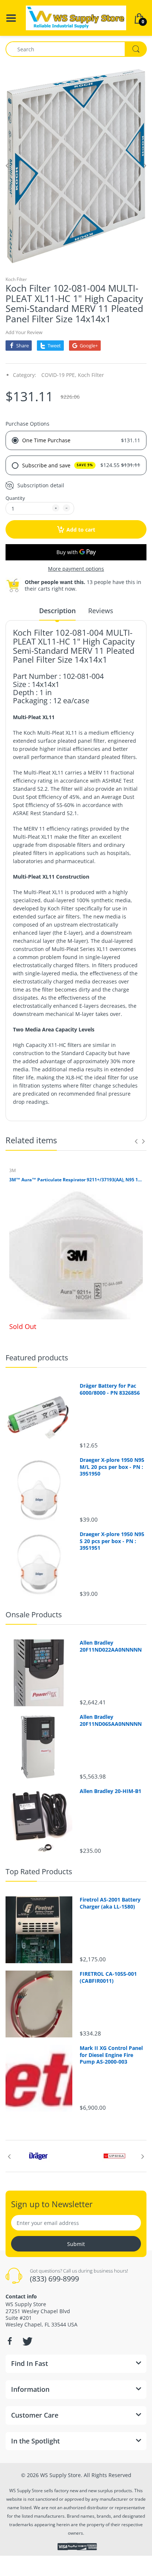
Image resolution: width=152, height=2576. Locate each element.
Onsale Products (34, 1615)
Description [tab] (57, 611)
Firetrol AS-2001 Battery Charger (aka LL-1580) (110, 1903)
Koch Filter (16, 279)
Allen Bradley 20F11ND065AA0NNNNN (111, 1720)
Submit (76, 2244)
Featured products (37, 1358)
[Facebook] (10, 2341)
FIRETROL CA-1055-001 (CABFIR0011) (108, 1977)
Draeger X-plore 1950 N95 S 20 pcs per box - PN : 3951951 (112, 1541)
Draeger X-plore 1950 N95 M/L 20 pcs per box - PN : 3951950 (112, 1467)
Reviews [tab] (101, 611)
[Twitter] (27, 2341)
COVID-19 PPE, (59, 375)
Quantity (15, 498)
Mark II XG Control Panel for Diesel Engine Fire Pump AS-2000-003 (111, 2055)
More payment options (76, 569)
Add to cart (81, 530)
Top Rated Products (39, 1871)
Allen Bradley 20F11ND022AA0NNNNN (111, 1646)
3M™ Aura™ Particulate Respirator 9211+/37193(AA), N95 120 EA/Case (76, 1180)
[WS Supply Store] (76, 17)
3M (13, 1170)
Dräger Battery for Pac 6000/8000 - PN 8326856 (110, 1389)
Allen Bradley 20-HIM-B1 (110, 1791)
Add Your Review (24, 332)
